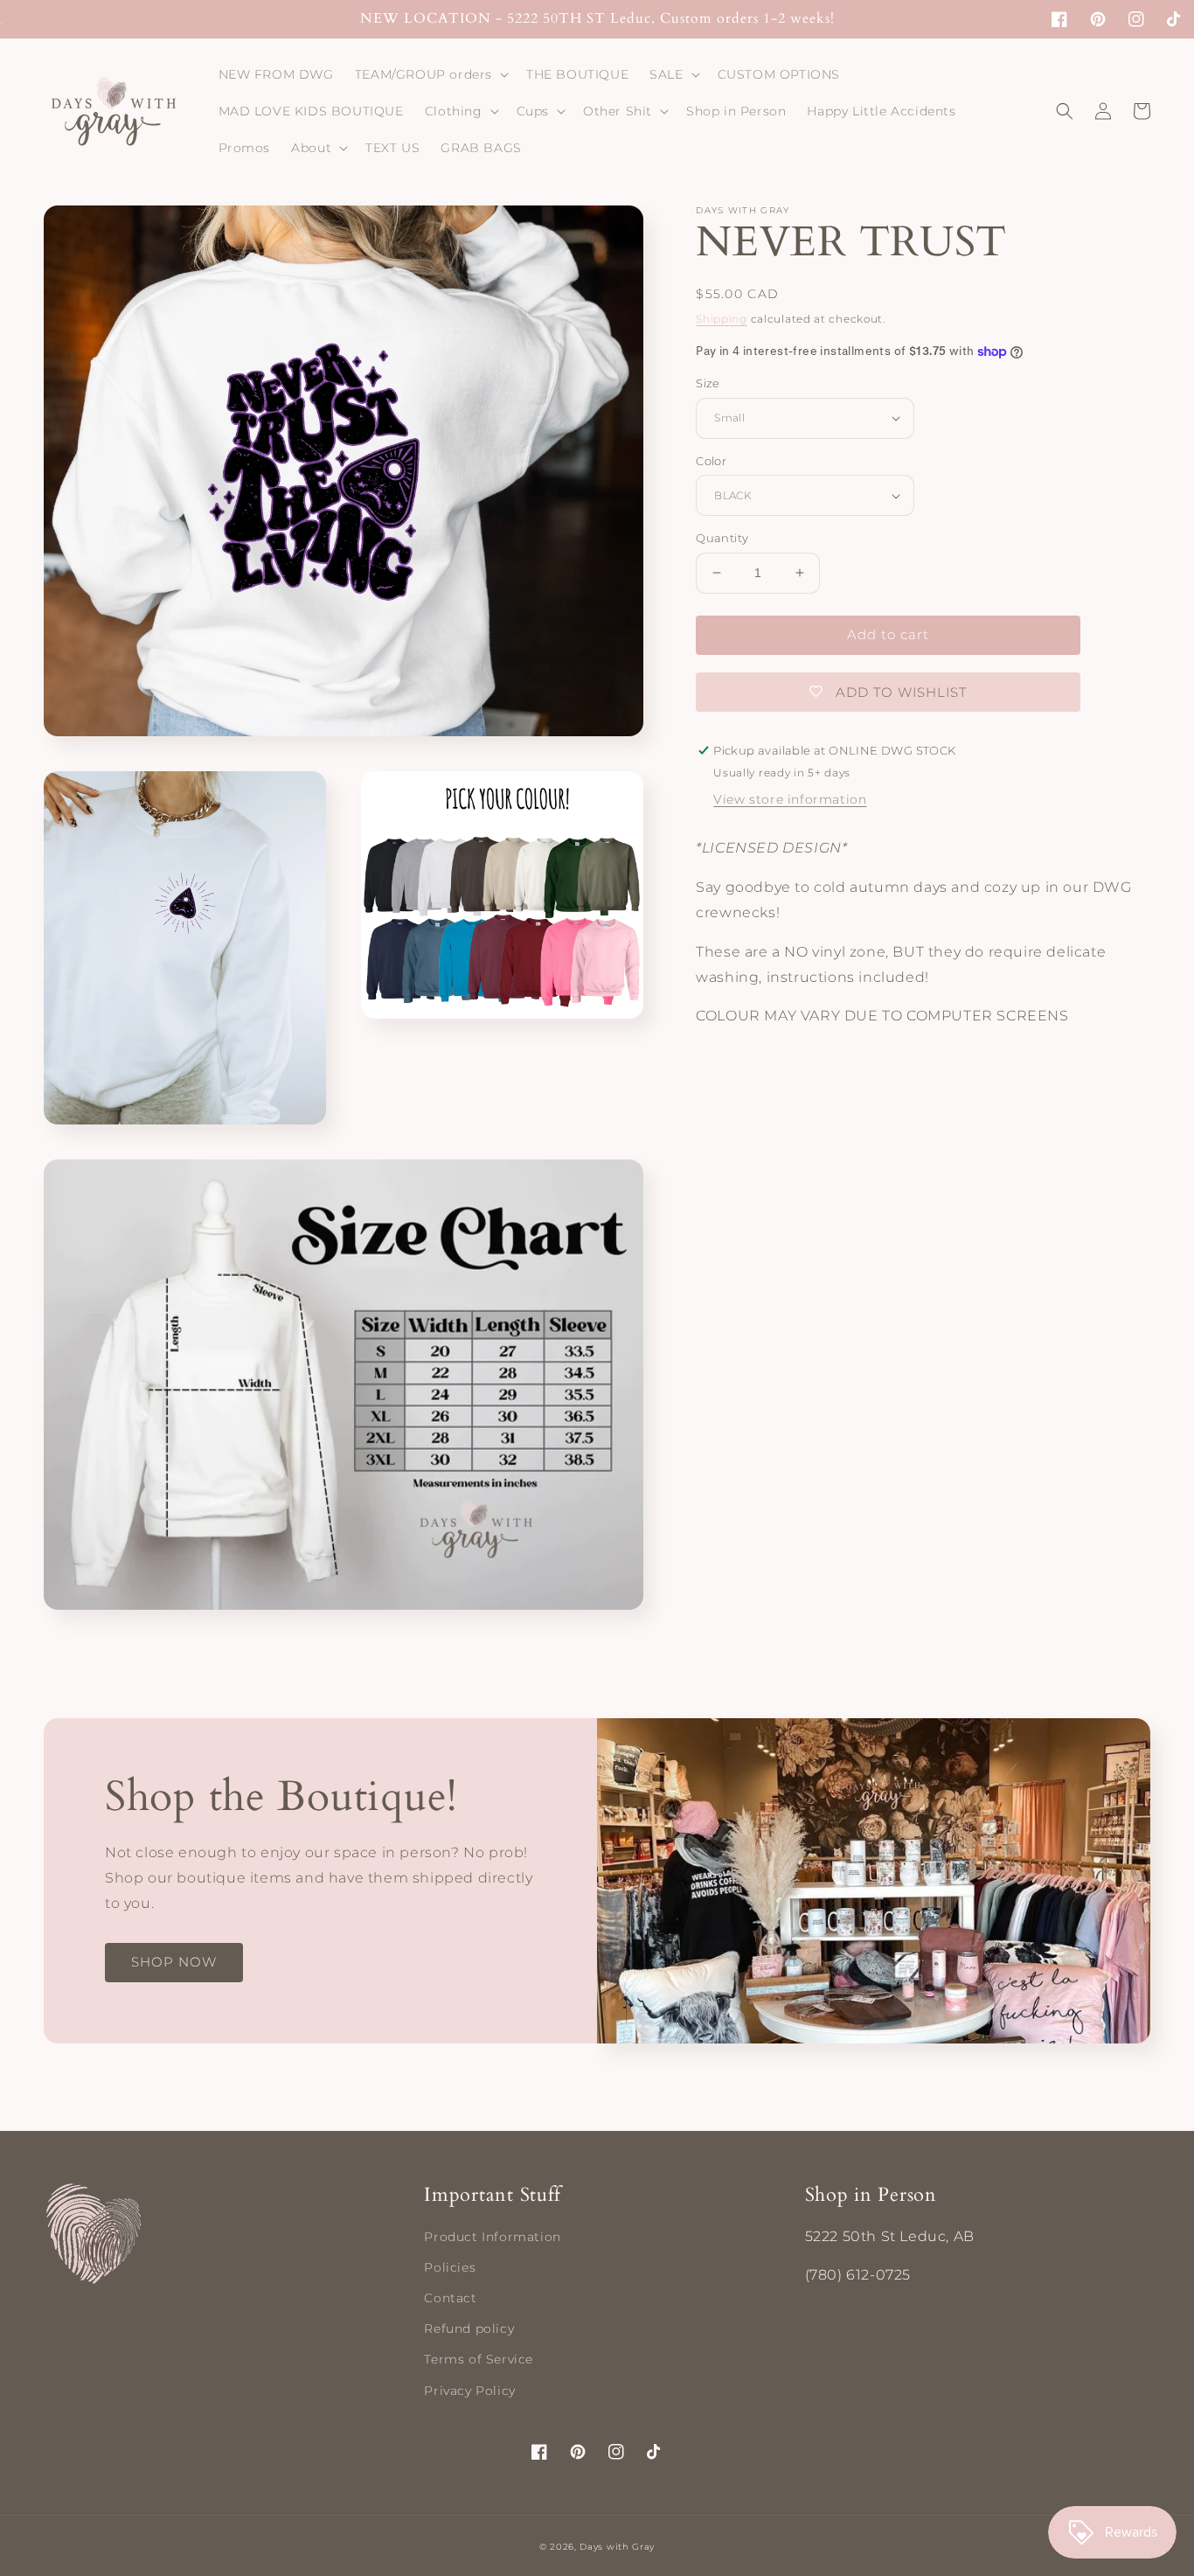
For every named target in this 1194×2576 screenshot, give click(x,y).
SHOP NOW (174, 1962)
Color (711, 461)
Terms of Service (479, 2359)
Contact (450, 2298)
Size (708, 383)
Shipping (722, 319)
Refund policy (469, 2329)
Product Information (492, 2237)
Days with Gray (617, 2547)
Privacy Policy (469, 2391)
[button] (430, 74)
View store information (790, 800)
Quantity (722, 538)
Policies (450, 2267)
